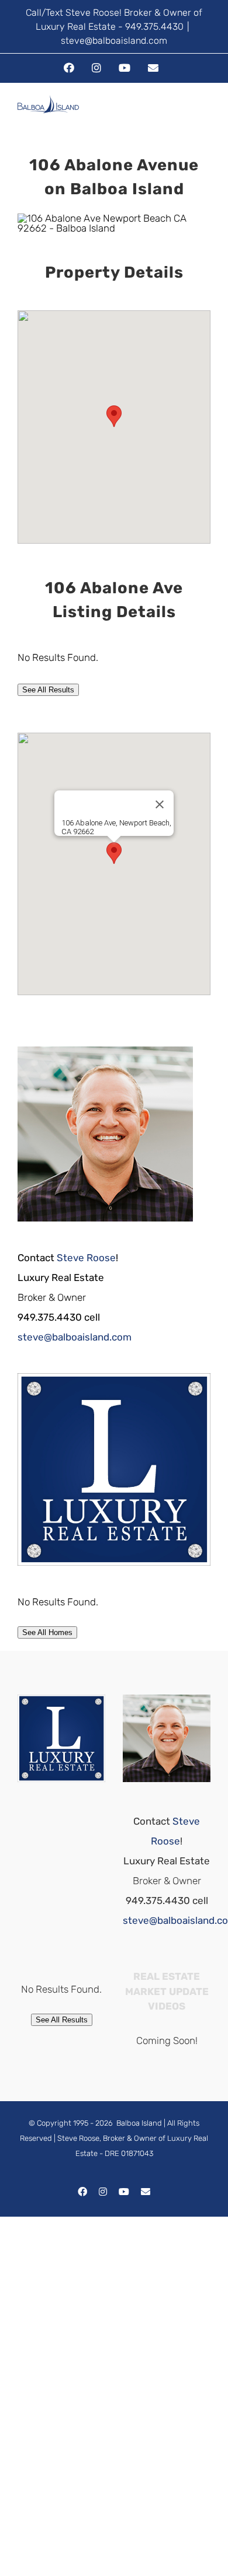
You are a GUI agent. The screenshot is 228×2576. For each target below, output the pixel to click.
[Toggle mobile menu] (206, 115)
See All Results (48, 690)
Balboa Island (139, 2123)
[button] (114, 416)
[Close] (160, 804)
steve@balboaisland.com (114, 41)
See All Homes (47, 1632)
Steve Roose (86, 1258)
